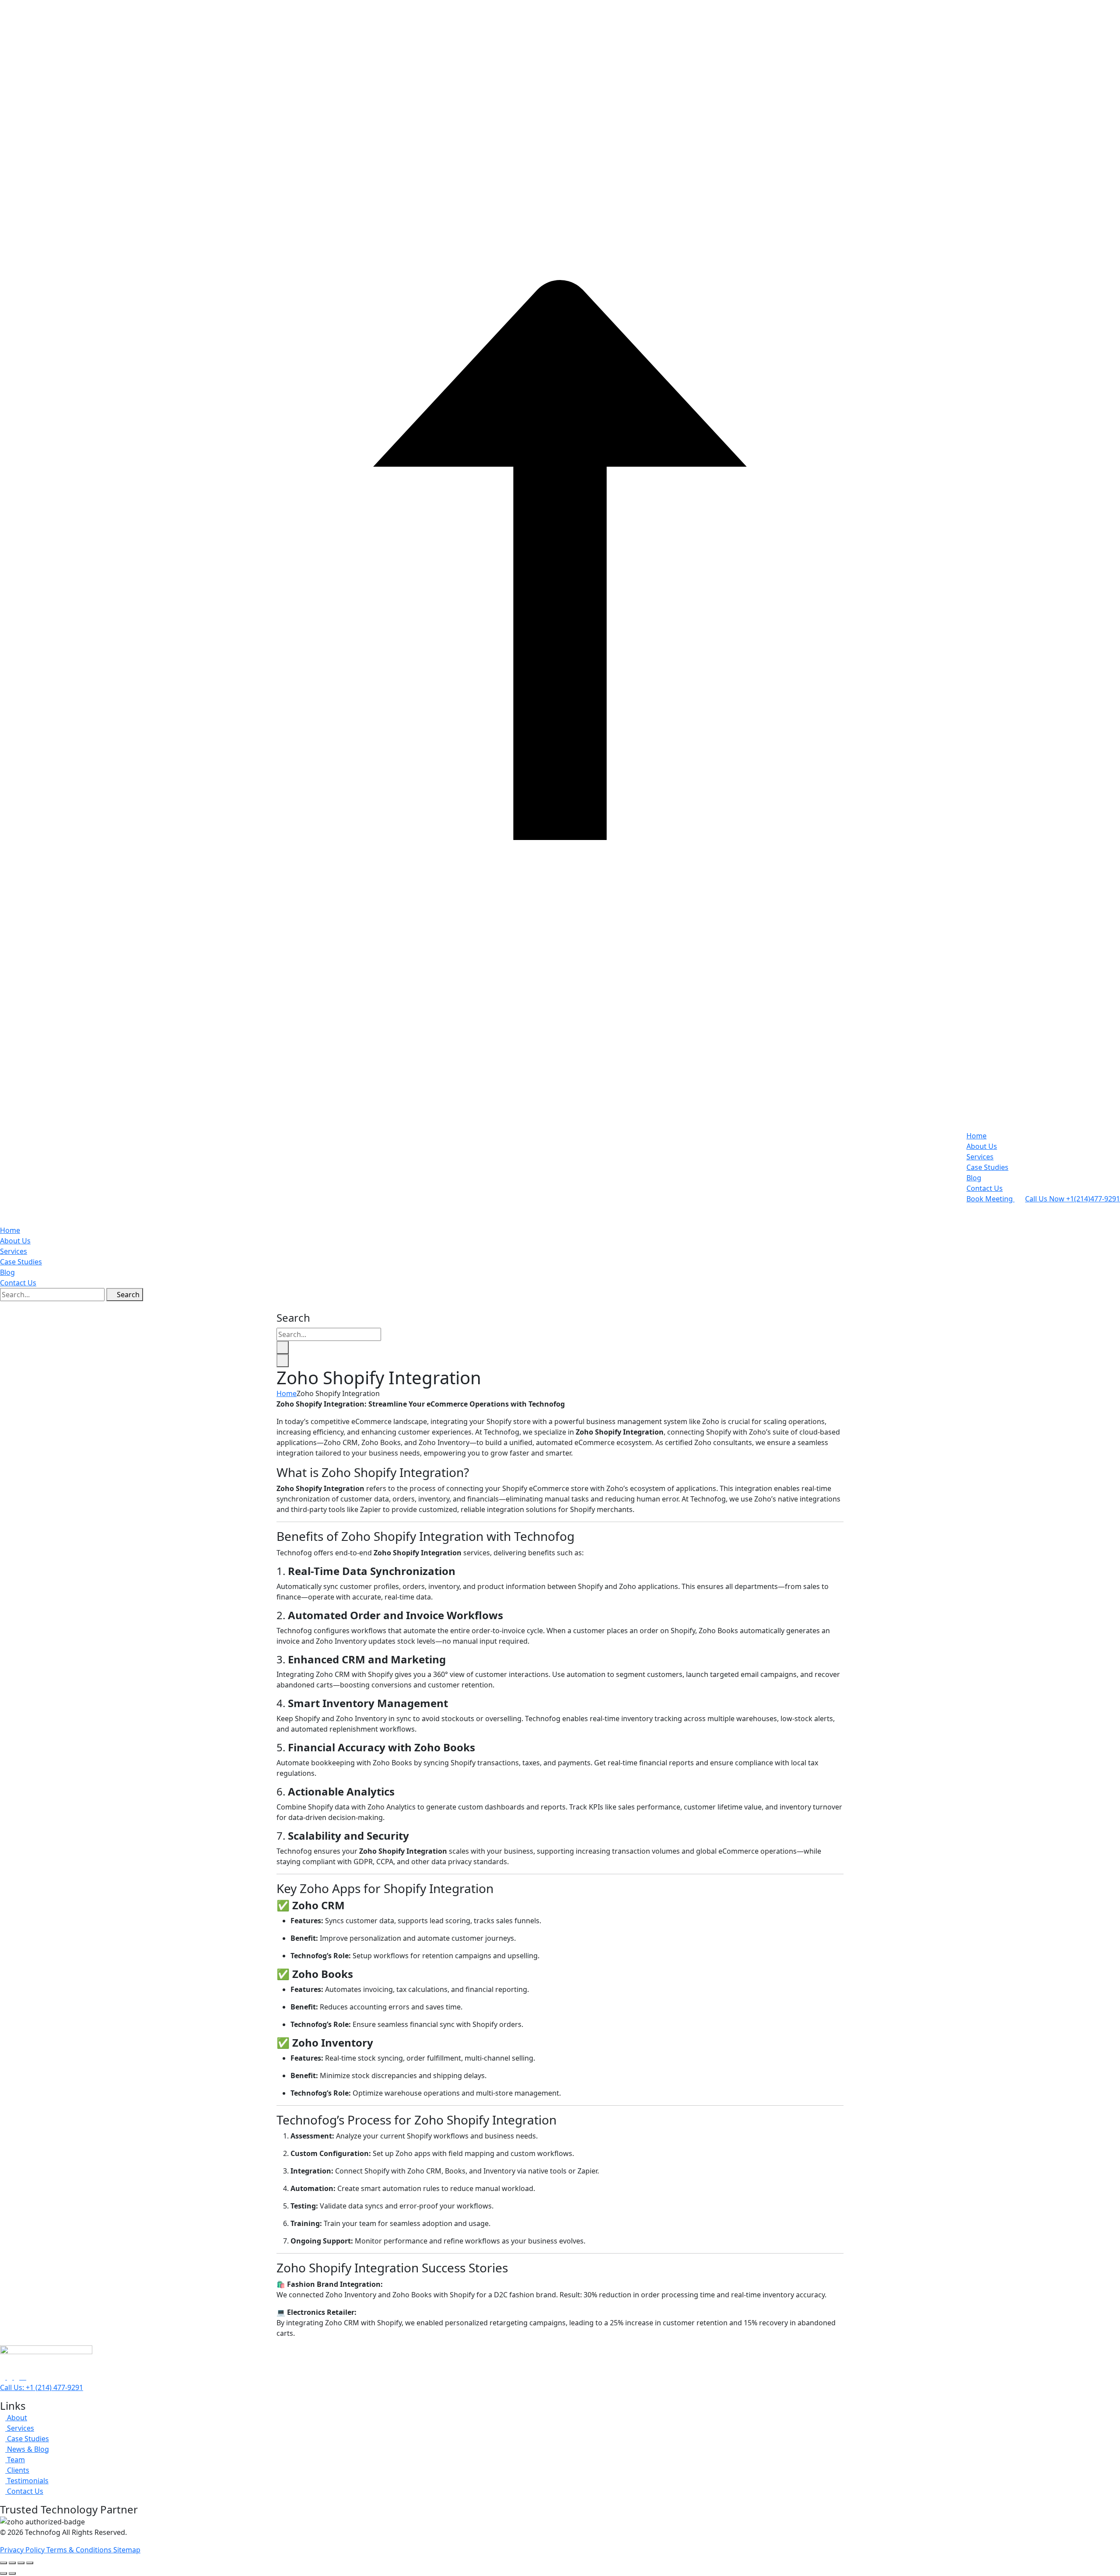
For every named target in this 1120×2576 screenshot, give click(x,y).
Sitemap (127, 2550)
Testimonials (27, 2481)
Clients (17, 2470)
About (16, 2418)
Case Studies (987, 1167)
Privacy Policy (23, 2550)
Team (15, 2460)
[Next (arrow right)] (12, 2573)
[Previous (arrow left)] (3, 2573)
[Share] (21, 2563)
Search (127, 1295)
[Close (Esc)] (30, 2563)
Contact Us (985, 1188)
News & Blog (27, 2449)
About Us (982, 1146)
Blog (974, 1178)
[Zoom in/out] (3, 2563)
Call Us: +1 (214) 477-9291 (42, 2387)
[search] (283, 1347)
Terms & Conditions (80, 2550)
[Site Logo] (560, 1209)
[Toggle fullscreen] (12, 2563)
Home (976, 1136)
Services (980, 1157)
